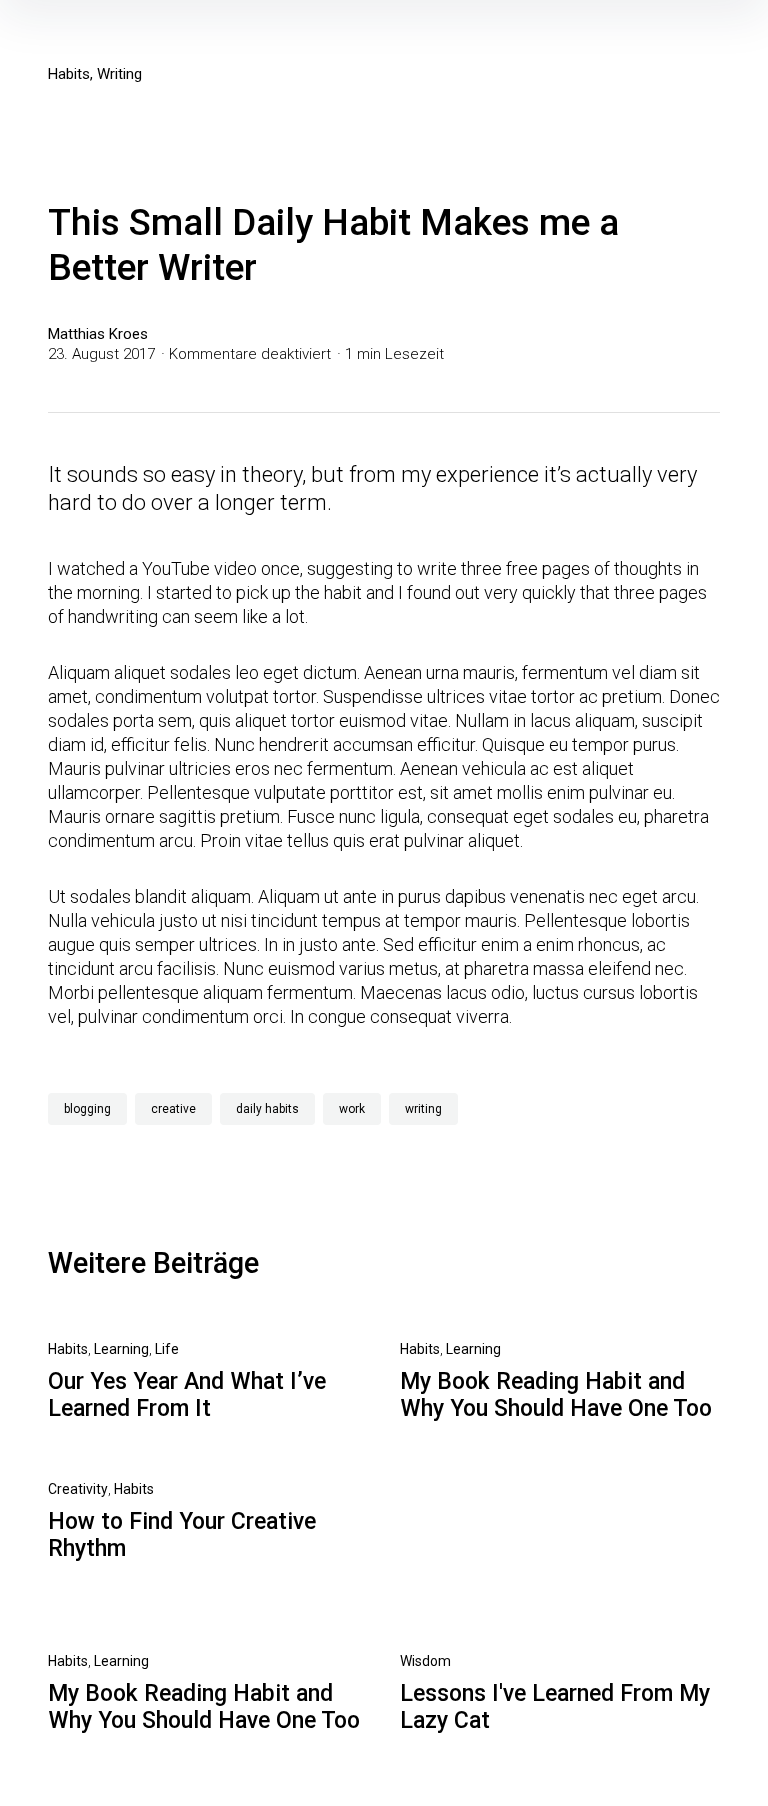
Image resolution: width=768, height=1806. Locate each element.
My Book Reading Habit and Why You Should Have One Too (556, 1395)
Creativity (78, 1489)
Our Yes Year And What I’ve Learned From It (187, 1395)
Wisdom (425, 1661)
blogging (87, 1109)
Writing (119, 74)
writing (423, 1109)
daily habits (267, 1109)
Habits (69, 74)
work (352, 1109)
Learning (121, 1349)
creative (173, 1109)
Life (167, 1349)
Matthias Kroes (98, 334)
